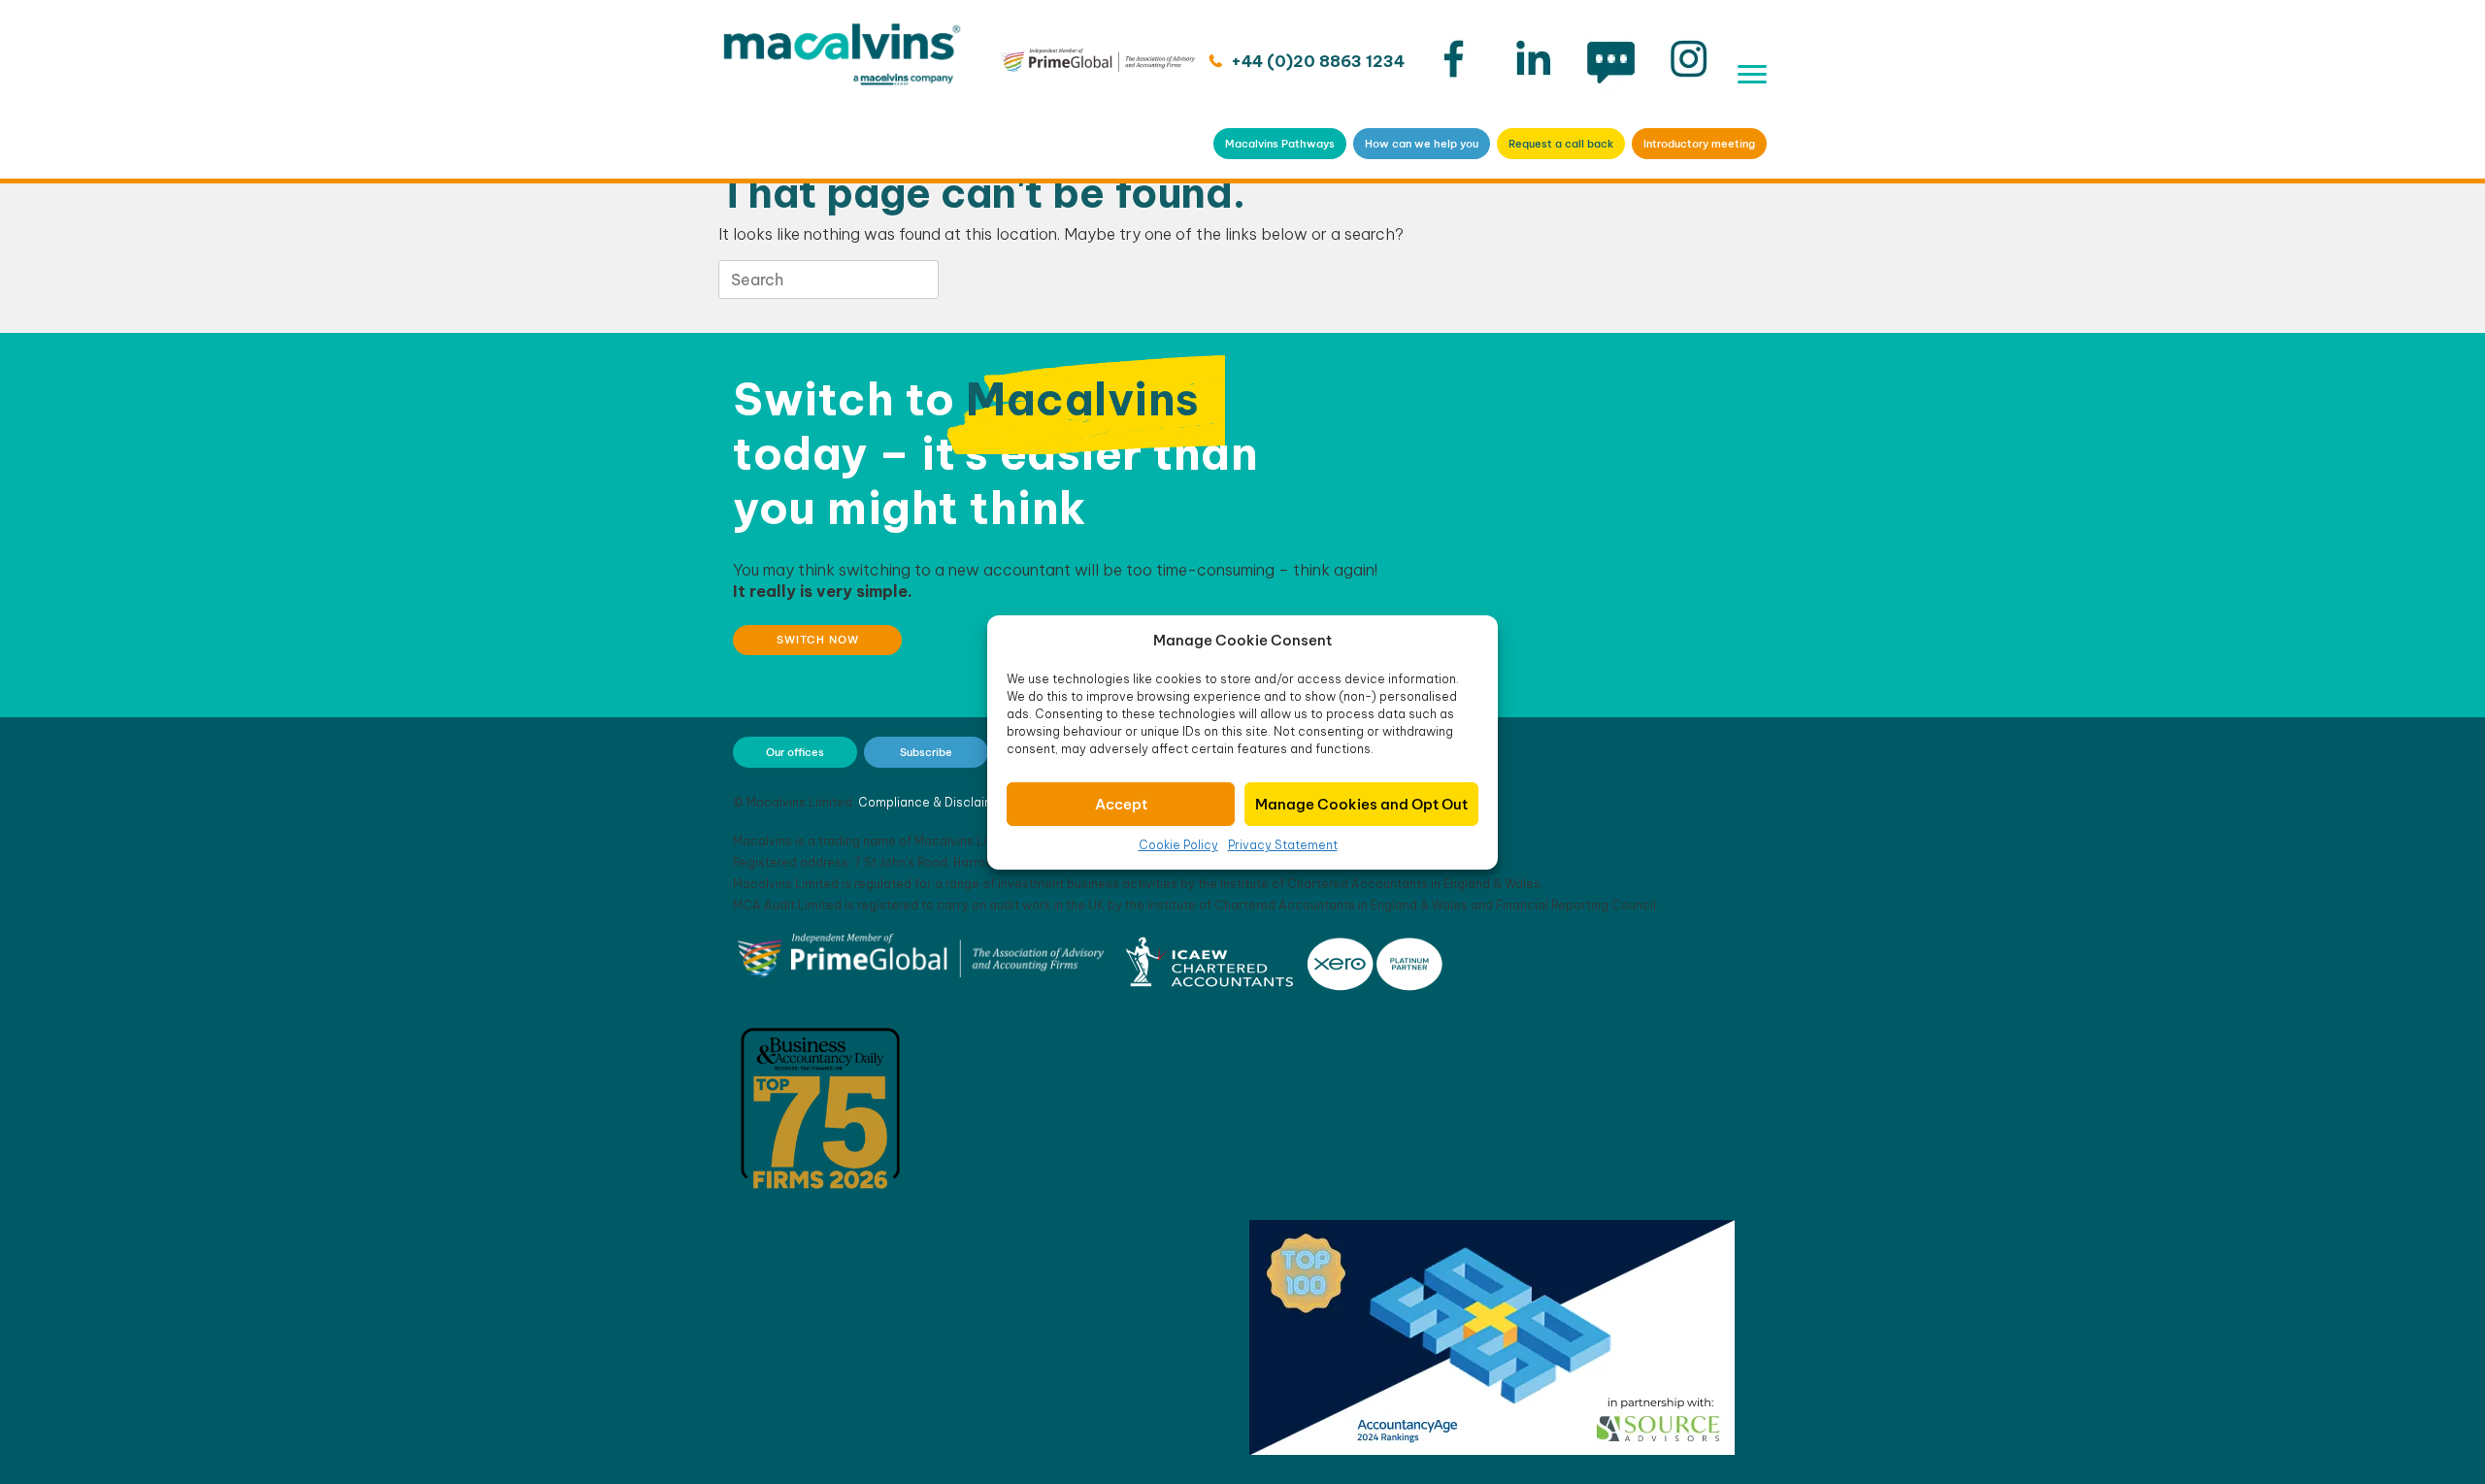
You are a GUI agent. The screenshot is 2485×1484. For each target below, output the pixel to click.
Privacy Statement (1283, 845)
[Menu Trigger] (1752, 74)
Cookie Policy (1178, 845)
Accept (1121, 804)
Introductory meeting (1699, 144)
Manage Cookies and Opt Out (1361, 804)
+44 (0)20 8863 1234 (1316, 61)
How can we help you (1422, 144)
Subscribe (926, 752)
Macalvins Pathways (1280, 144)
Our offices (795, 752)
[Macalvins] (842, 89)
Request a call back (1561, 144)
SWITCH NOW (818, 640)
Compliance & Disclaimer (933, 802)
